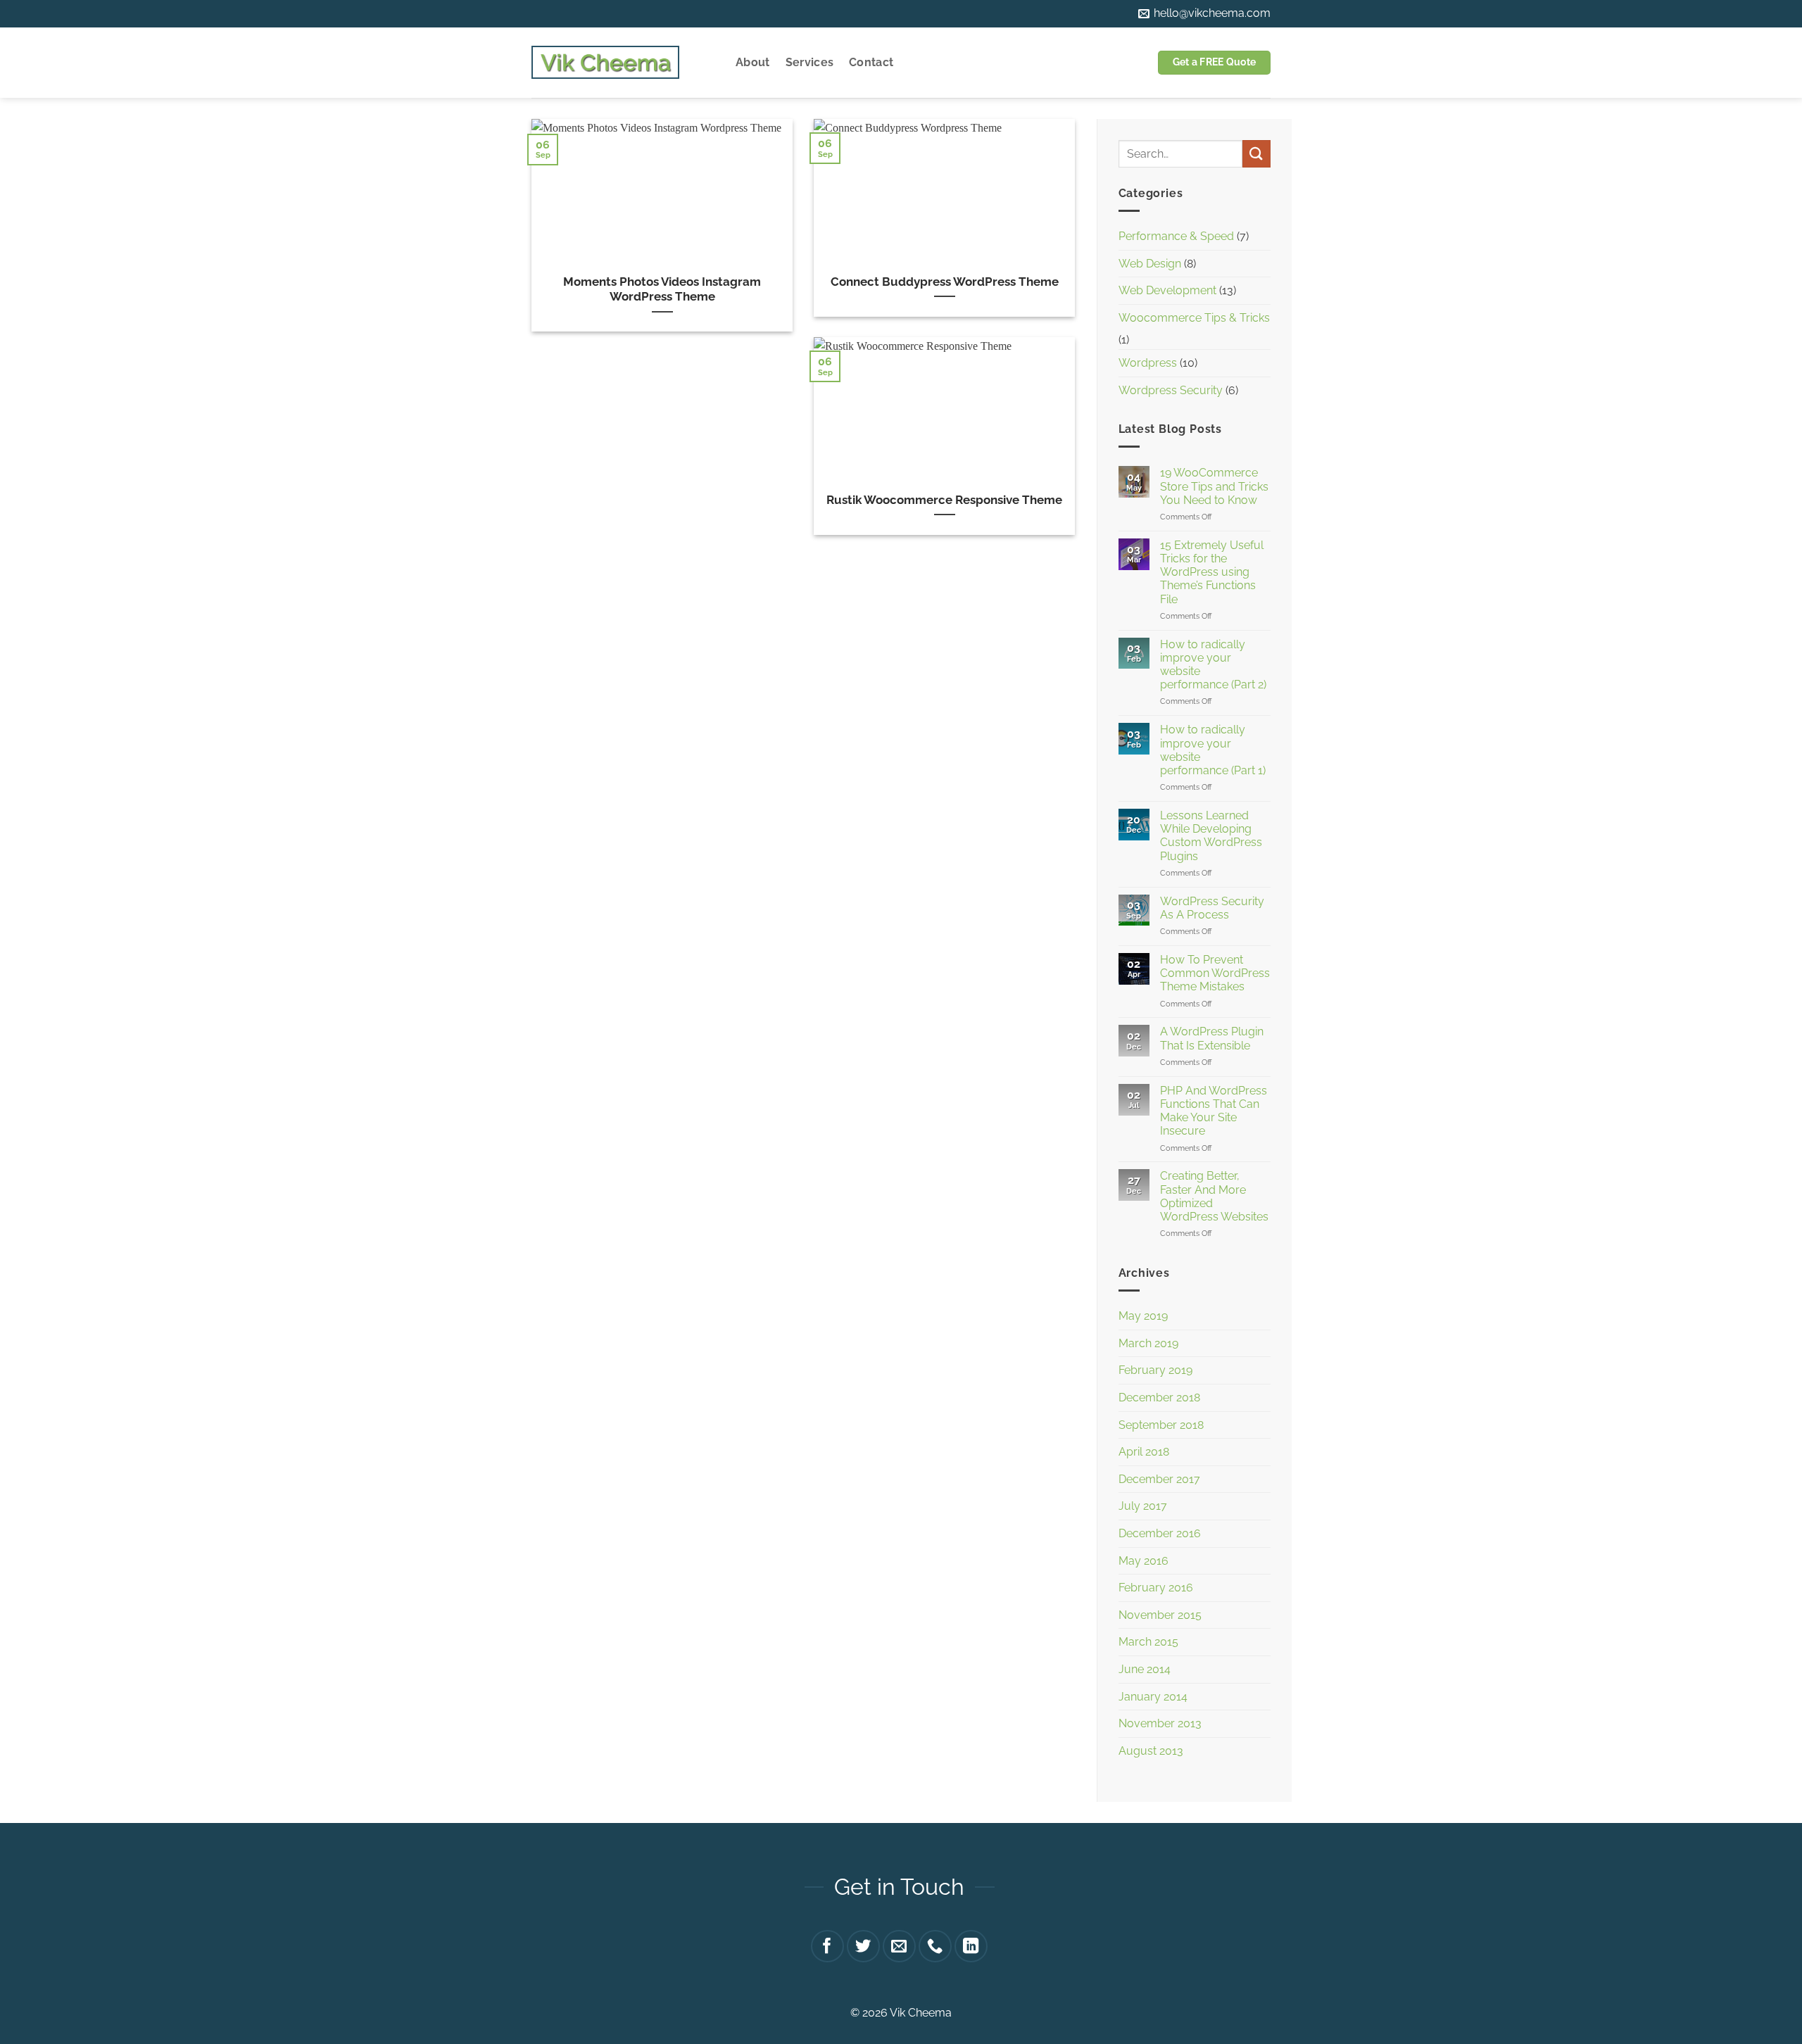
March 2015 (1148, 1642)
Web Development (1167, 290)
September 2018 (1161, 1425)
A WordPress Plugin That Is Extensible (1212, 1038)
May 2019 (1143, 1316)
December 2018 (1159, 1398)
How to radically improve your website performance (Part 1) (1213, 750)
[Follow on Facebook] (827, 1947)
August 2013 (1151, 1751)
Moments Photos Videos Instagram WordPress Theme (662, 289)
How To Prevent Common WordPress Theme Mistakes (1215, 973)
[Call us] (935, 1947)
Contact (871, 62)
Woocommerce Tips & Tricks (1194, 318)
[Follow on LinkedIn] (971, 1947)
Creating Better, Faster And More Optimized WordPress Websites (1214, 1196)
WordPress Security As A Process (1212, 908)
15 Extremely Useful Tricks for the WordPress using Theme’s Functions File (1212, 572)
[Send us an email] (899, 1947)
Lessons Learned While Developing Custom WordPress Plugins (1211, 836)
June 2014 (1145, 1669)
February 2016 (1156, 1588)
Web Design (1150, 264)
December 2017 (1159, 1479)
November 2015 (1160, 1615)
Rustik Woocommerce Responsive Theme (944, 500)
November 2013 (1160, 1723)
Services (810, 62)
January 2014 (1153, 1697)
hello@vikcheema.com (1211, 13)
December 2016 (1160, 1533)
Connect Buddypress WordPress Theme (945, 282)
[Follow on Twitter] (863, 1947)
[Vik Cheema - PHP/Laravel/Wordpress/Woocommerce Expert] (605, 63)
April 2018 (1144, 1452)
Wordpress (1148, 363)
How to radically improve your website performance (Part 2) (1213, 665)
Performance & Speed (1176, 236)
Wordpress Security (1171, 390)
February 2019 (1155, 1370)
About (753, 62)
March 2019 (1148, 1343)
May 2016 (1143, 1561)
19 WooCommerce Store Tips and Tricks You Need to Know (1214, 486)
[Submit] (1256, 154)
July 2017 (1143, 1506)
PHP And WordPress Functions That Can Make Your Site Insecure (1214, 1111)
